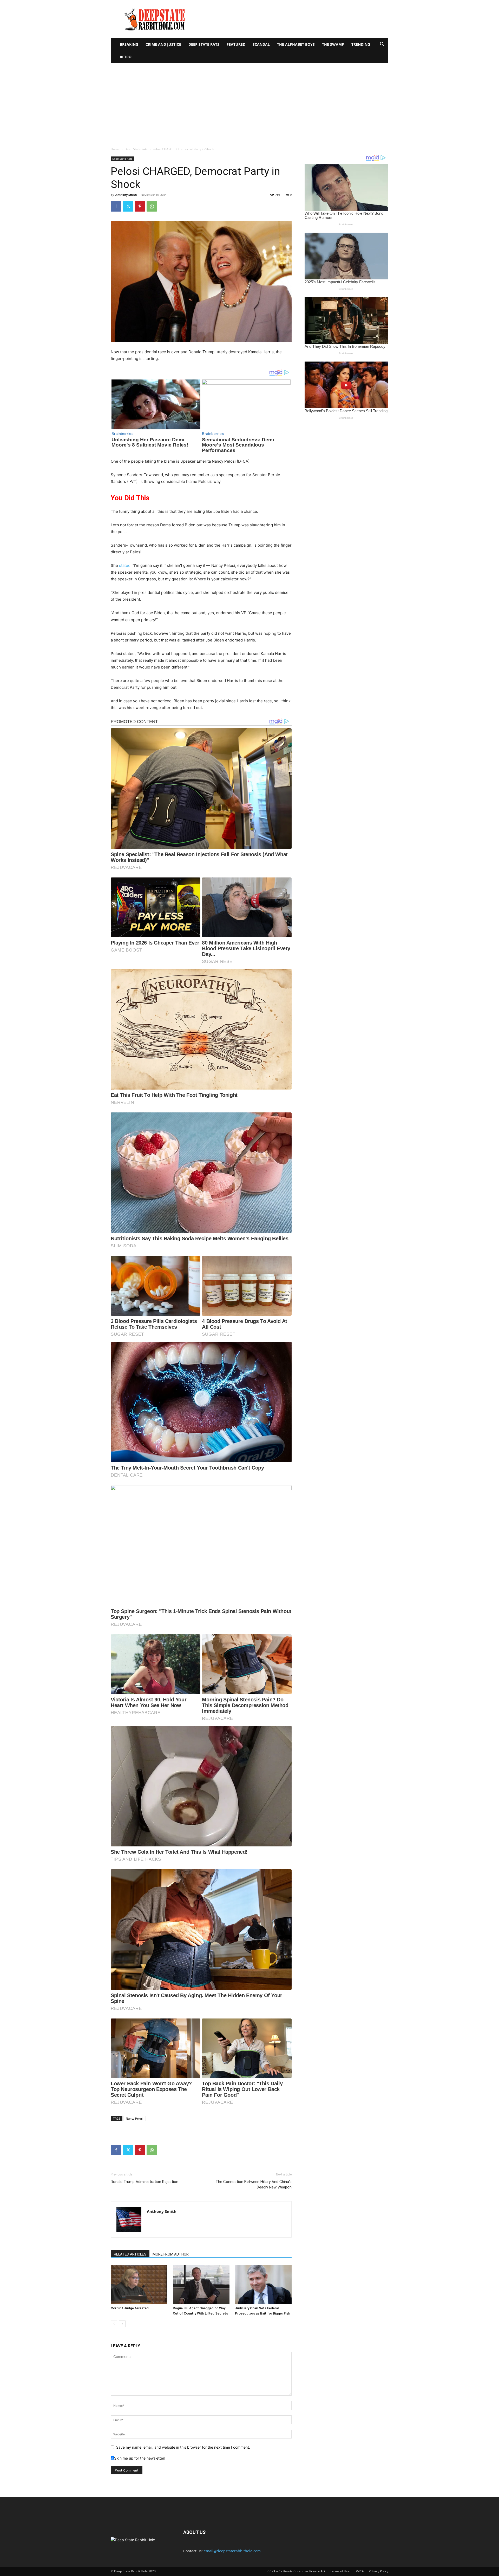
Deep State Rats (204, 44)
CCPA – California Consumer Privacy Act (296, 2571)
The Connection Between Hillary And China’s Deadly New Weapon (254, 2184)
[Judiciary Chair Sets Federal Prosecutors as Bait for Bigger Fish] (263, 2284)
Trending (361, 44)
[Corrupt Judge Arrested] (139, 2284)
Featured (236, 44)
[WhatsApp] (152, 206)
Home (115, 149)
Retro (126, 57)
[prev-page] (114, 2324)
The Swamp (333, 44)
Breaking (129, 44)
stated (125, 565)
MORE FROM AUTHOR (171, 2254)
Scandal (261, 44)
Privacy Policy (379, 2571)
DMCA (359, 2571)
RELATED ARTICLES (130, 2254)
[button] (382, 45)
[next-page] (122, 2324)
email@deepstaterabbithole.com (232, 2551)
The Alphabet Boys (296, 44)
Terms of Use (340, 2571)
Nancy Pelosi (134, 2118)
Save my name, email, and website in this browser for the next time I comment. (183, 2447)
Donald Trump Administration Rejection (145, 2182)
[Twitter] (128, 206)
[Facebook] (116, 206)
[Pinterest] (140, 206)
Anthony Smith (126, 195)
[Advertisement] (249, 102)
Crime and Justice (163, 44)
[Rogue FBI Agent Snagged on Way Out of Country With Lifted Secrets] (201, 2284)
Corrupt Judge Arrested (130, 2308)
